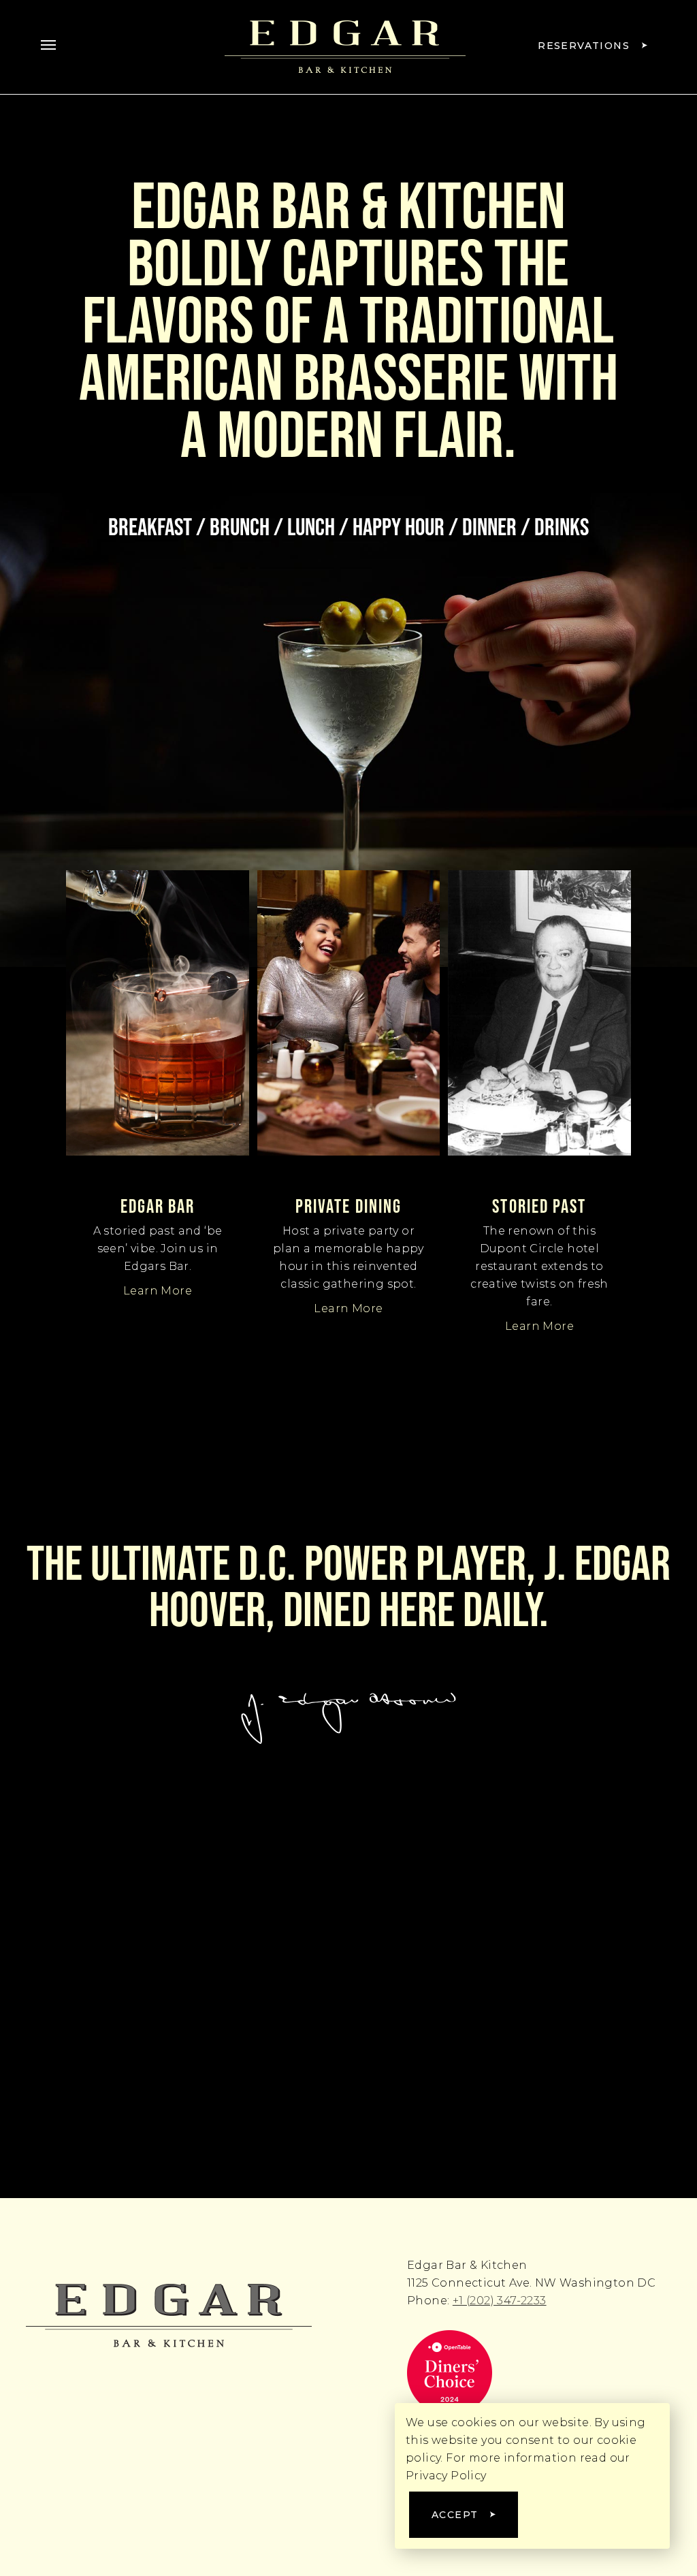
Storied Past (539, 1206)
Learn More (158, 1291)
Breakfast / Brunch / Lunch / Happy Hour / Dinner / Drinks (348, 526)
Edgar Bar (158, 1206)
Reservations (584, 46)
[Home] (169, 2315)
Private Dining (348, 1206)
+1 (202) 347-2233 (500, 2301)
